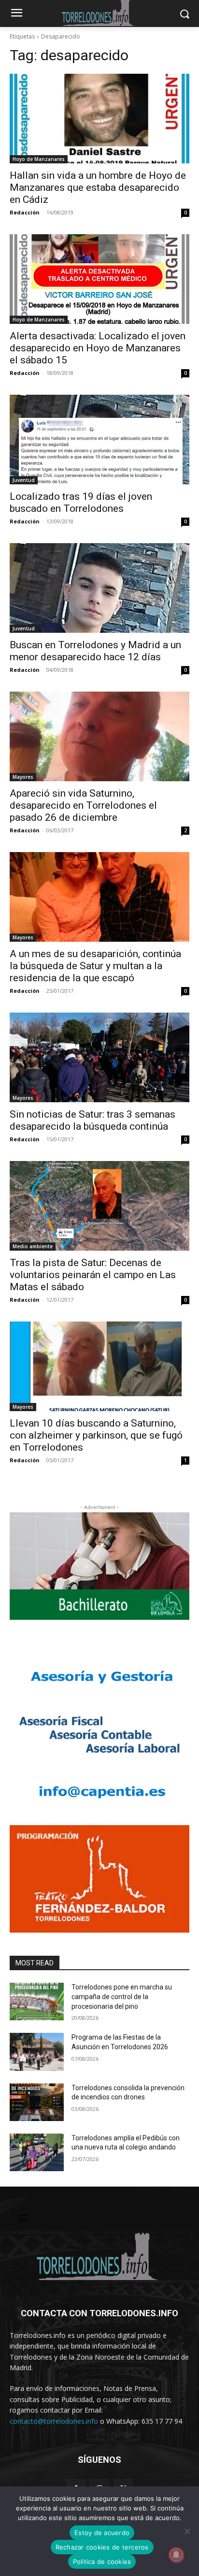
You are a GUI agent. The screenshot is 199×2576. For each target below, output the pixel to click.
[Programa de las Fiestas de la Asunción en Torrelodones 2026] (37, 2052)
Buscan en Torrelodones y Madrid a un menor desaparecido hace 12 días (95, 651)
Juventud (24, 480)
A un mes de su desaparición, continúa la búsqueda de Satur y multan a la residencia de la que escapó (95, 966)
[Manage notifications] (176, 2555)
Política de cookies (102, 2562)
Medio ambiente (33, 1246)
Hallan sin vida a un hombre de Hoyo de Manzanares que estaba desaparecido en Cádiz (98, 187)
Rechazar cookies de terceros (102, 2547)
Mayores (23, 777)
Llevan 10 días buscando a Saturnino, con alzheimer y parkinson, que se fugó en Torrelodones (96, 1435)
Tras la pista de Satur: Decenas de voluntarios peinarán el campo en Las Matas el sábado (93, 1275)
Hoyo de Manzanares (39, 159)
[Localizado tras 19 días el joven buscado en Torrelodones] (99, 440)
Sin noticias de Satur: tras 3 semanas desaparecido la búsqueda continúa (92, 1120)
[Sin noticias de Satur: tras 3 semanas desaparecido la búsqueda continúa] (99, 1057)
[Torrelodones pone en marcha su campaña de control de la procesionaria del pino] (37, 2002)
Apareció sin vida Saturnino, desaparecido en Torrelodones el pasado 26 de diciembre (83, 805)
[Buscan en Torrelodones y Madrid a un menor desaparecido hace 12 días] (99, 588)
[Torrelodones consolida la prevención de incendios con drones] (37, 2102)
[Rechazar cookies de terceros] (187, 2531)
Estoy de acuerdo (102, 2533)
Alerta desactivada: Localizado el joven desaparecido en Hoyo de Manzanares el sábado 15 (98, 348)
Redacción (25, 212)
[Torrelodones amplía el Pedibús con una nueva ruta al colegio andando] (37, 2152)
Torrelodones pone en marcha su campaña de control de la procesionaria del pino (122, 1996)
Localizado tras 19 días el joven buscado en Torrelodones (81, 502)
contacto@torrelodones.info (54, 2421)
